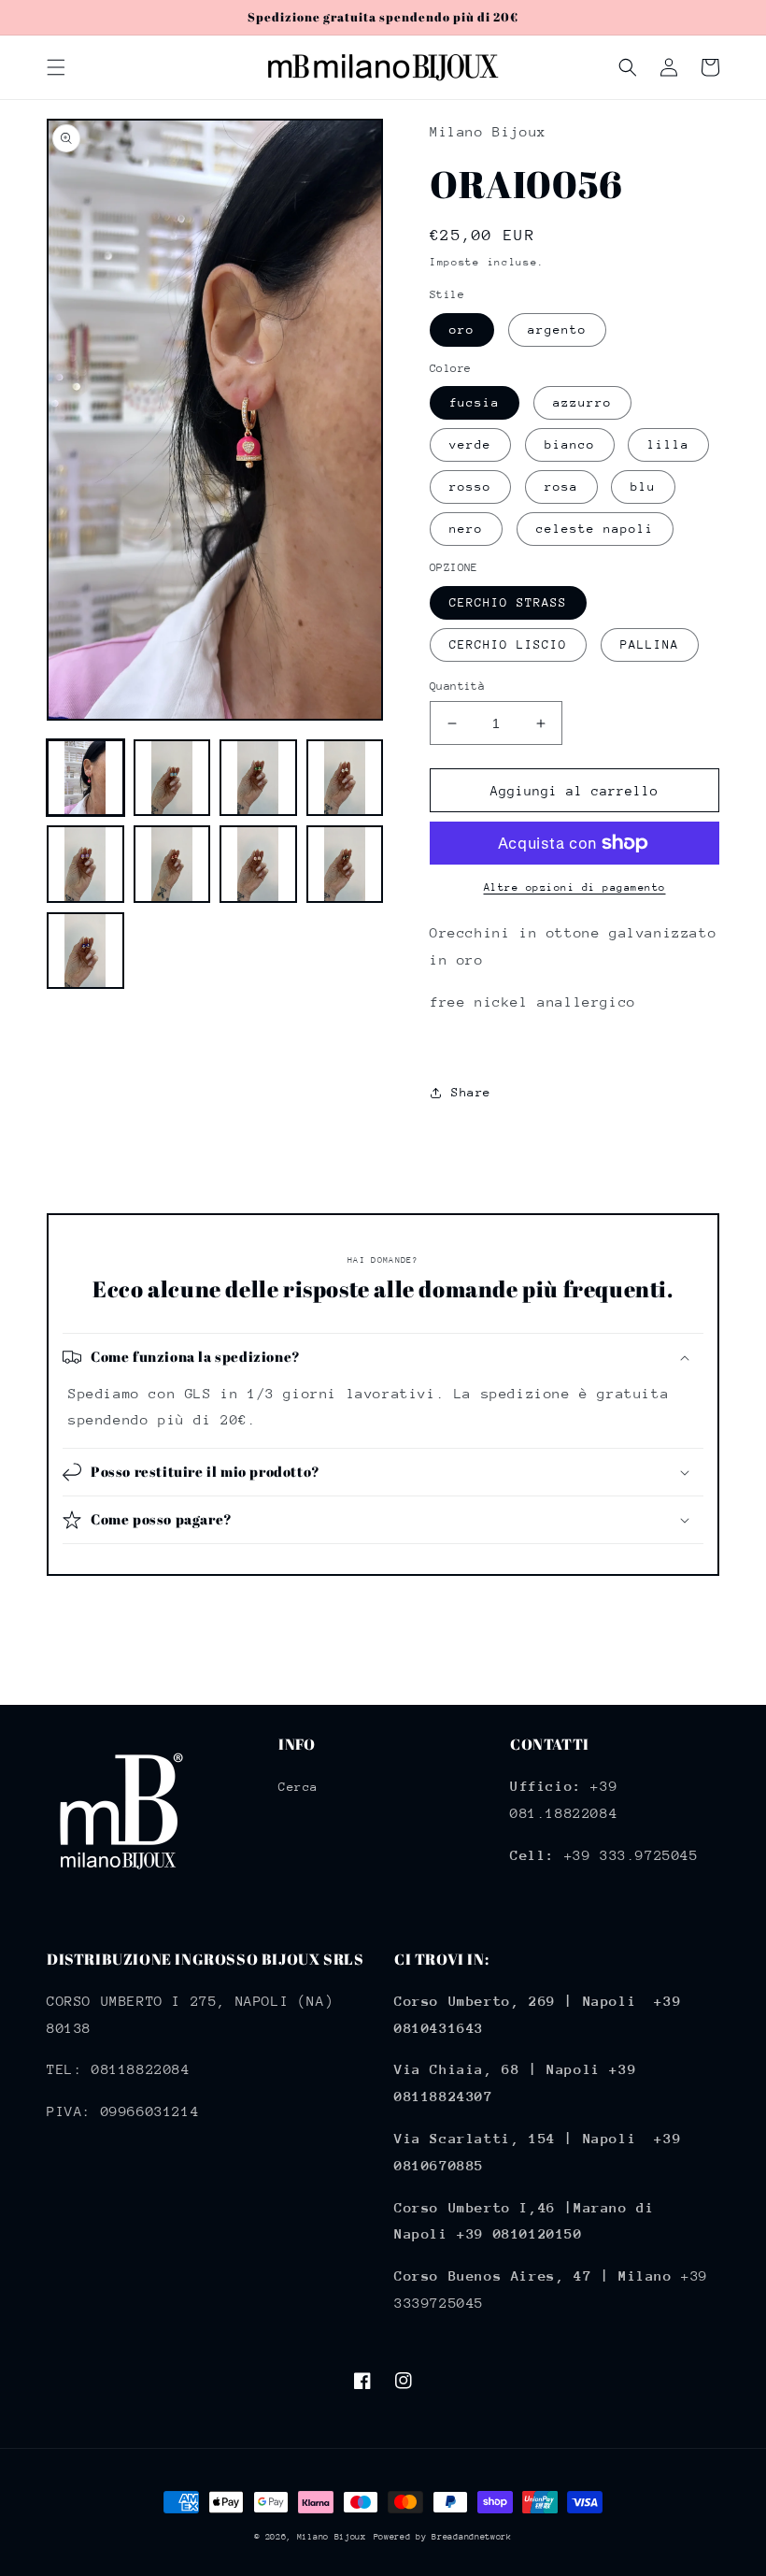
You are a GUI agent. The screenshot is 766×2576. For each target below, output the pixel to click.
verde (470, 444)
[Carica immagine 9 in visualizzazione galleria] (85, 951)
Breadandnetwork (472, 2536)
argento (557, 329)
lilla (668, 444)
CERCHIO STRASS (508, 602)
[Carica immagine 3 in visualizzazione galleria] (258, 778)
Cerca (298, 1787)
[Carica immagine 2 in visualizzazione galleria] (172, 778)
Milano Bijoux (332, 2536)
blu (643, 487)
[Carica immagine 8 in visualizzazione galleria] (345, 864)
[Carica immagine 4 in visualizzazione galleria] (345, 778)
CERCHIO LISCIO (508, 644)
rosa (561, 487)
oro (462, 329)
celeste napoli (595, 529)
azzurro (582, 402)
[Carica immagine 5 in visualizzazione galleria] (85, 864)
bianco (570, 444)
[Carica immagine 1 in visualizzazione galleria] (85, 778)
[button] (56, 67)
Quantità (457, 686)
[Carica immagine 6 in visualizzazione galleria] (172, 864)
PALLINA (650, 644)
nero (466, 529)
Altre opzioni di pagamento (575, 887)
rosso (470, 487)
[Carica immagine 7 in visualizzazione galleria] (258, 864)
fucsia (475, 402)
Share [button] (471, 1092)
